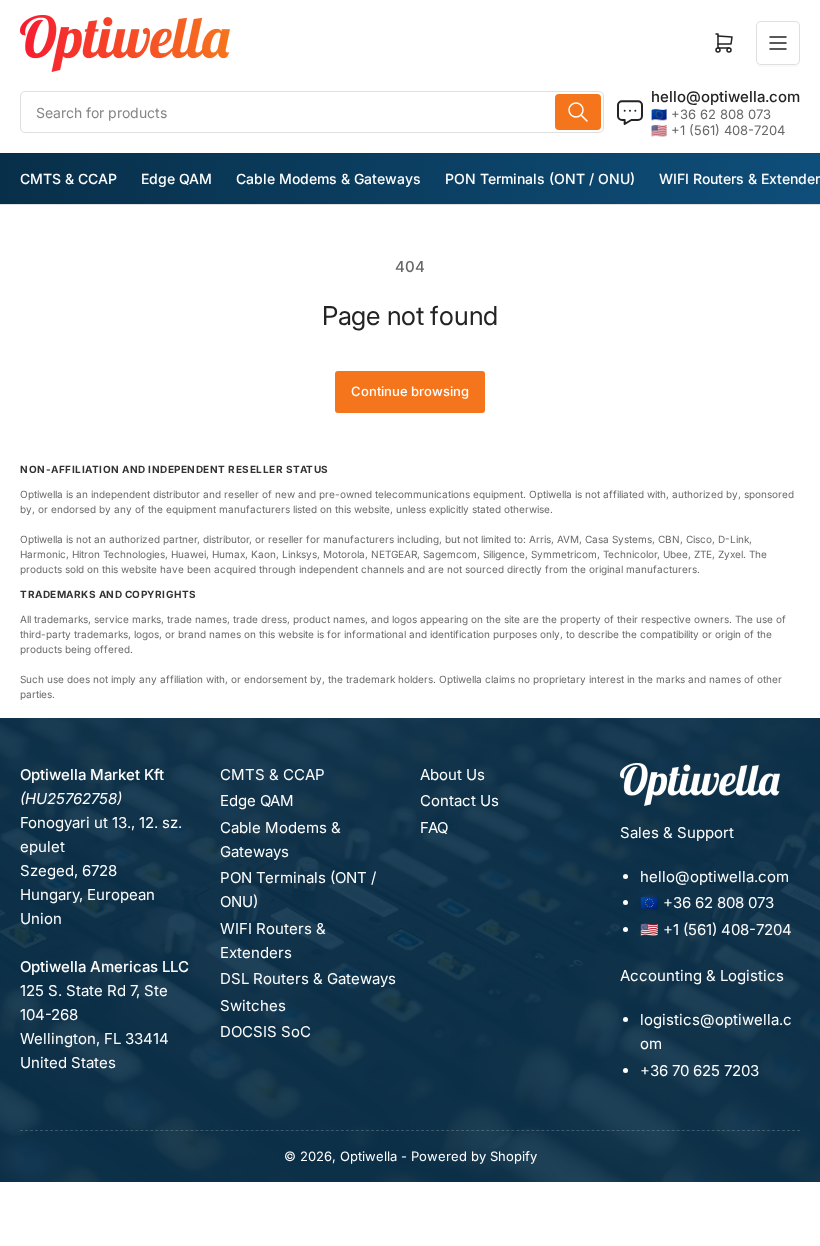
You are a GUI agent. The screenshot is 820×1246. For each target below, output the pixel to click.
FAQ (434, 827)
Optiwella (368, 1156)
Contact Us (459, 800)
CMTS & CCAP (68, 178)
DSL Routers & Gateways (308, 978)
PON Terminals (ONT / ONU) (540, 178)
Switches (253, 1005)
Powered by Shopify (474, 1156)
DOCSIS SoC (265, 1031)
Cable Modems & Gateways (328, 178)
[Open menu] (778, 43)
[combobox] (312, 112)
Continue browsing (410, 391)
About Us (452, 774)
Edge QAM (176, 178)
